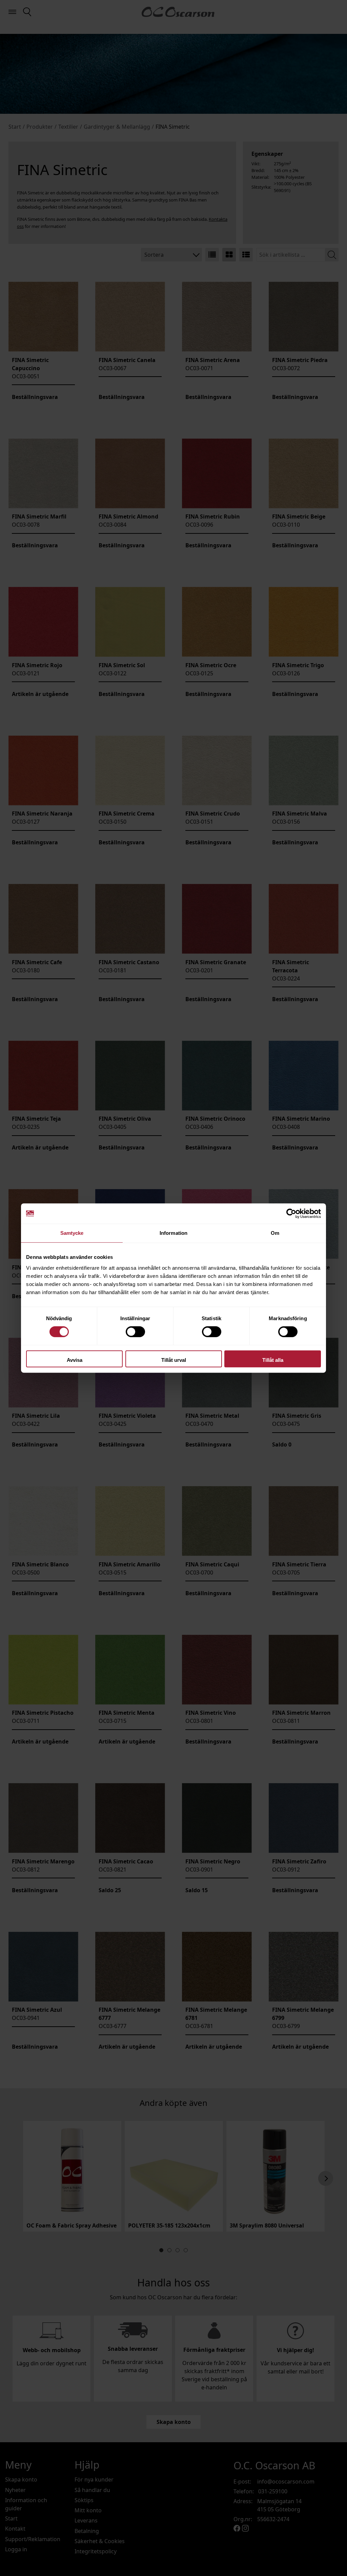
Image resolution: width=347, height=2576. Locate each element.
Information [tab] (173, 1233)
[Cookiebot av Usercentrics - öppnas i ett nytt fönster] (291, 1213)
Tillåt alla (273, 1360)
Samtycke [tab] (72, 1233)
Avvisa (75, 1360)
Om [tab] (275, 1233)
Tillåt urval (174, 1360)
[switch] (135, 1332)
